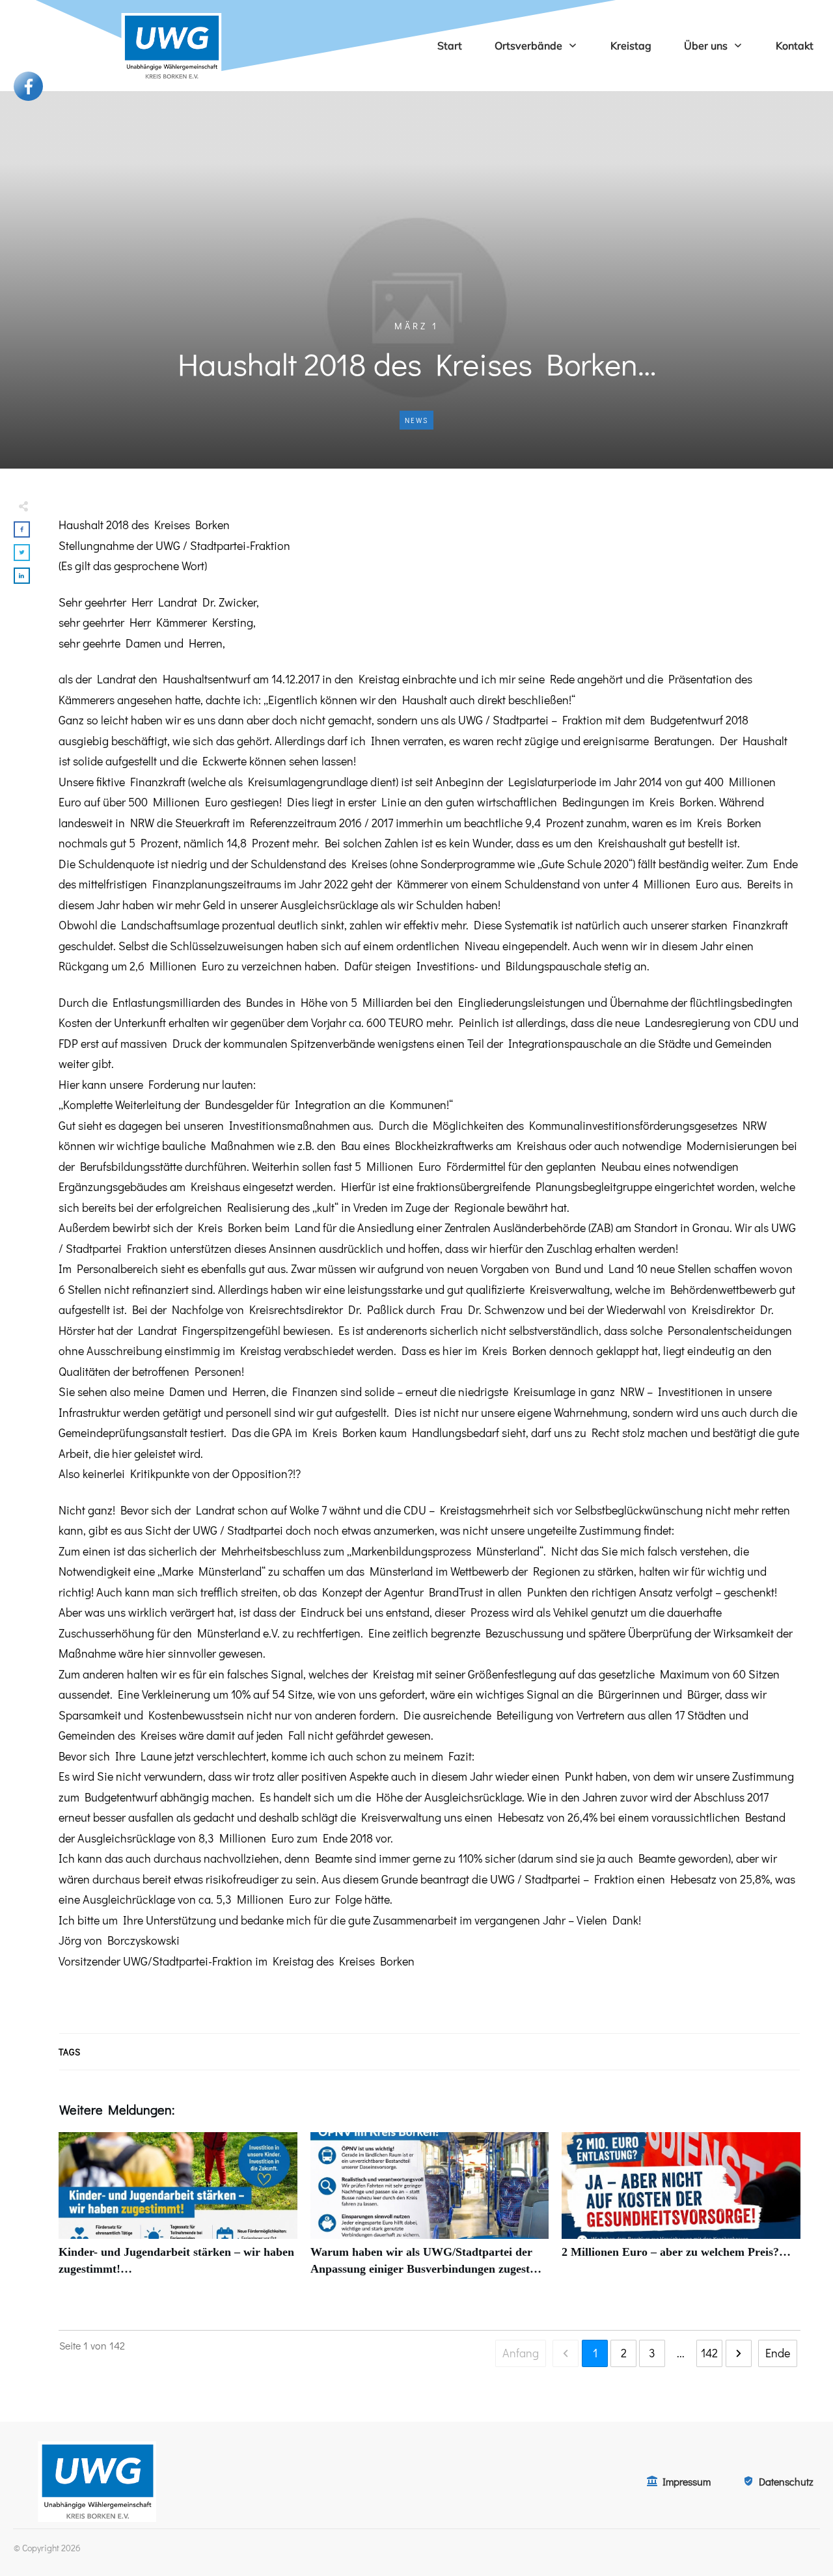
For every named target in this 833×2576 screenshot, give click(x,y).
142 (709, 2353)
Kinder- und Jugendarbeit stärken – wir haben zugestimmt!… (178, 2211)
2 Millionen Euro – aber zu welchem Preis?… (681, 2211)
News (416, 420)
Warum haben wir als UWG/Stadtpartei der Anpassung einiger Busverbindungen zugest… (430, 2211)
